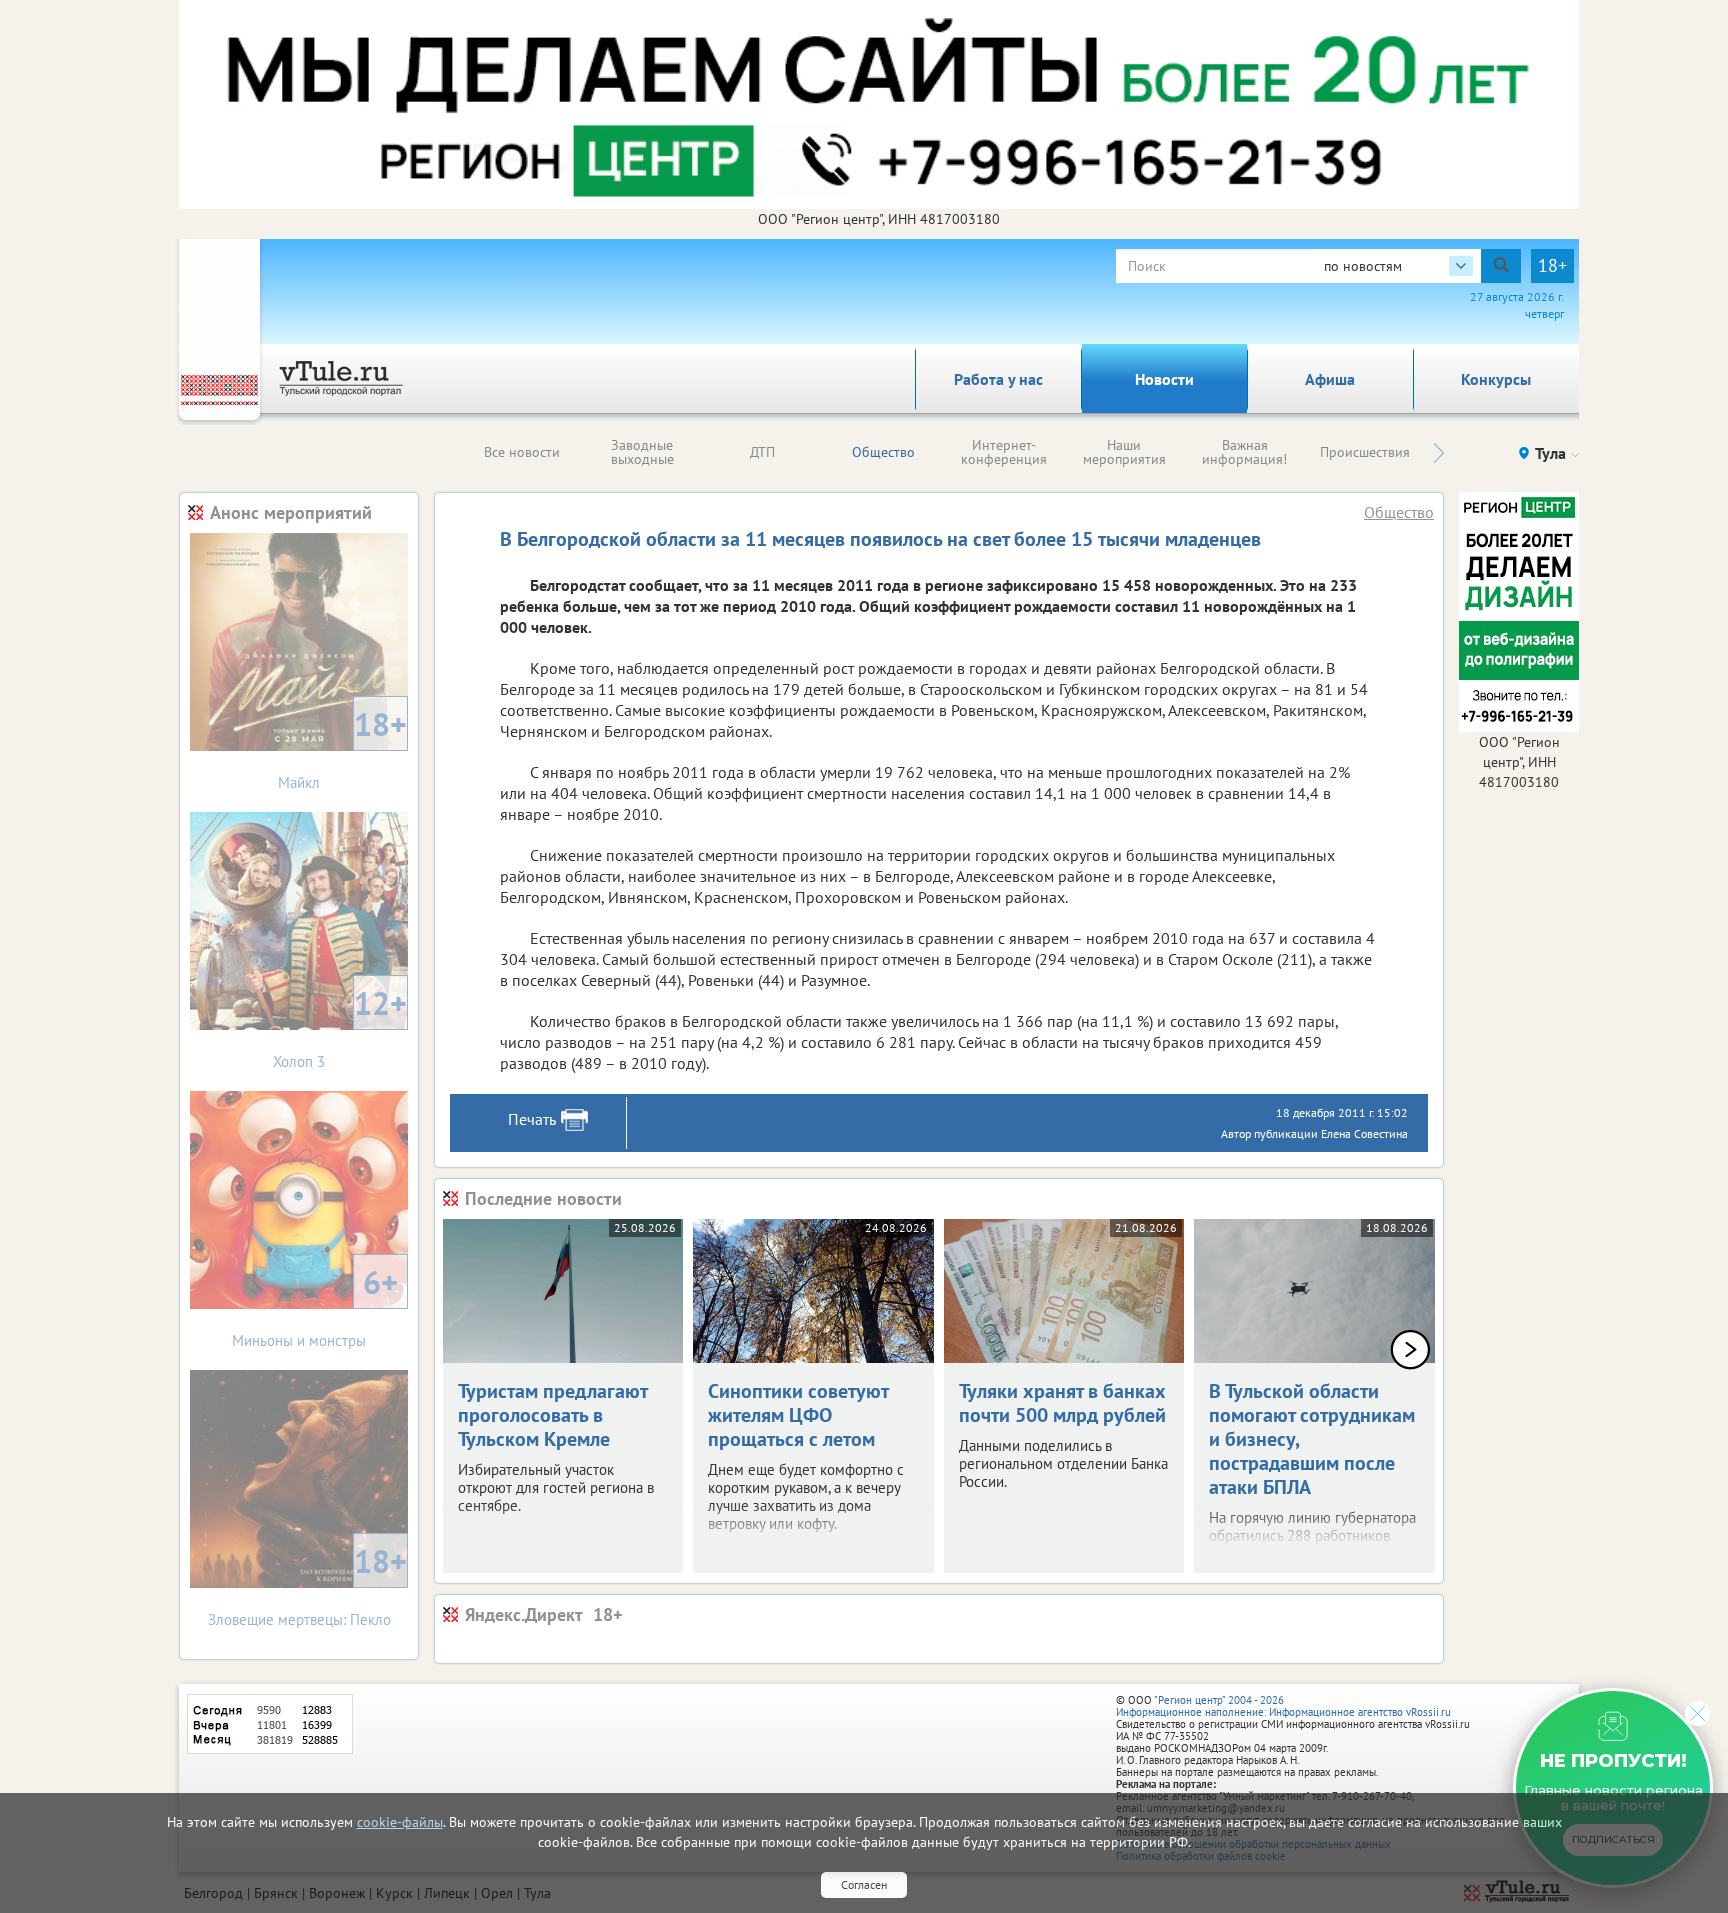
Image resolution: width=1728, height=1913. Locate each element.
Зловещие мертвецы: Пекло (308, 1584)
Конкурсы (1496, 379)
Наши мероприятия (1124, 452)
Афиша (1330, 379)
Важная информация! (1244, 452)
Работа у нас (998, 379)
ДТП (762, 452)
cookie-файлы (400, 1822)
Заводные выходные (642, 452)
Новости (1164, 379)
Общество (883, 452)
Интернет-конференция (1004, 452)
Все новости (522, 452)
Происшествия (1365, 452)
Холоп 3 (340, 1026)
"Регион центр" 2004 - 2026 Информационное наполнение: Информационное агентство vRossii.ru (1283, 1706)
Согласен (864, 1884)
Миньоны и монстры (315, 1305)
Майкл (342, 747)
